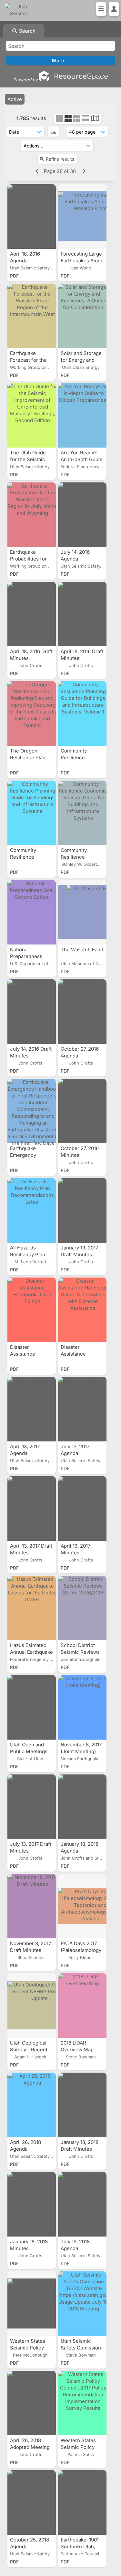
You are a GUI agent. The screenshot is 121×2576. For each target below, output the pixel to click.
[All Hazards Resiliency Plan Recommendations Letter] (32, 1210)
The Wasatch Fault (82, 950)
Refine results (60, 159)
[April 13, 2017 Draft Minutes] (32, 1509)
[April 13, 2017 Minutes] (82, 1509)
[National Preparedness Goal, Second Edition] (32, 912)
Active (15, 99)
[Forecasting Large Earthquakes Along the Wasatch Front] (82, 217)
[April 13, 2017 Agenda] (32, 1409)
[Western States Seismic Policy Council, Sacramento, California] (32, 2304)
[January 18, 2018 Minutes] (32, 2204)
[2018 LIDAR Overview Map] (82, 2005)
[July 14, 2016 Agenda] (82, 515)
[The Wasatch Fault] (82, 912)
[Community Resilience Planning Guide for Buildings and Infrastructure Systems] (32, 813)
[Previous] (38, 171)
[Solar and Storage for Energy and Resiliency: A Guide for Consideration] (82, 316)
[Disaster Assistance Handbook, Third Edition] (32, 1310)
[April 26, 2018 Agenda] (32, 2105)
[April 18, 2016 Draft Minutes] (32, 614)
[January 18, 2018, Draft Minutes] (82, 2105)
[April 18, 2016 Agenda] (32, 217)
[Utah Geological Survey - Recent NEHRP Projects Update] (32, 2005)
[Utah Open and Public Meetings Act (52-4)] (32, 1707)
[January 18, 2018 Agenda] (82, 1807)
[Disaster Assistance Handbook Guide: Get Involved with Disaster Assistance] (82, 1310)
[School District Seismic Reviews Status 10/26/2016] (82, 1608)
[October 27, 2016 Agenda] (82, 1012)
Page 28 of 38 (60, 171)
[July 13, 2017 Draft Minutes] (32, 1807)
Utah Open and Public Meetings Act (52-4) (29, 1751)
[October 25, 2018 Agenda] (32, 2502)
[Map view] (95, 119)
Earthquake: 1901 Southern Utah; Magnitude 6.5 (80, 2546)
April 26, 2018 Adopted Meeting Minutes (30, 2447)
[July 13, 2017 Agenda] (82, 1409)
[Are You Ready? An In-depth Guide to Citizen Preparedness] (82, 415)
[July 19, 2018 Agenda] (82, 2204)
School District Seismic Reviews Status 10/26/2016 (81, 1652)
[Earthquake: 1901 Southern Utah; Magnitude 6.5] (82, 2502)
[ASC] (53, 132)
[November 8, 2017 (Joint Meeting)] (82, 1707)
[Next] (83, 171)
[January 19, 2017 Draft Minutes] (82, 1210)
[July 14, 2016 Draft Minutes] (32, 1012)
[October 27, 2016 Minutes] (82, 1111)
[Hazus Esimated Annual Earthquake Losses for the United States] (32, 1608)
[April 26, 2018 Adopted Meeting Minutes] (32, 2403)
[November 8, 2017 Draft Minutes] (32, 1906)
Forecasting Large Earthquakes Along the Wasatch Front (82, 261)
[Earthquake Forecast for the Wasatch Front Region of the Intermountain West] (32, 316)
